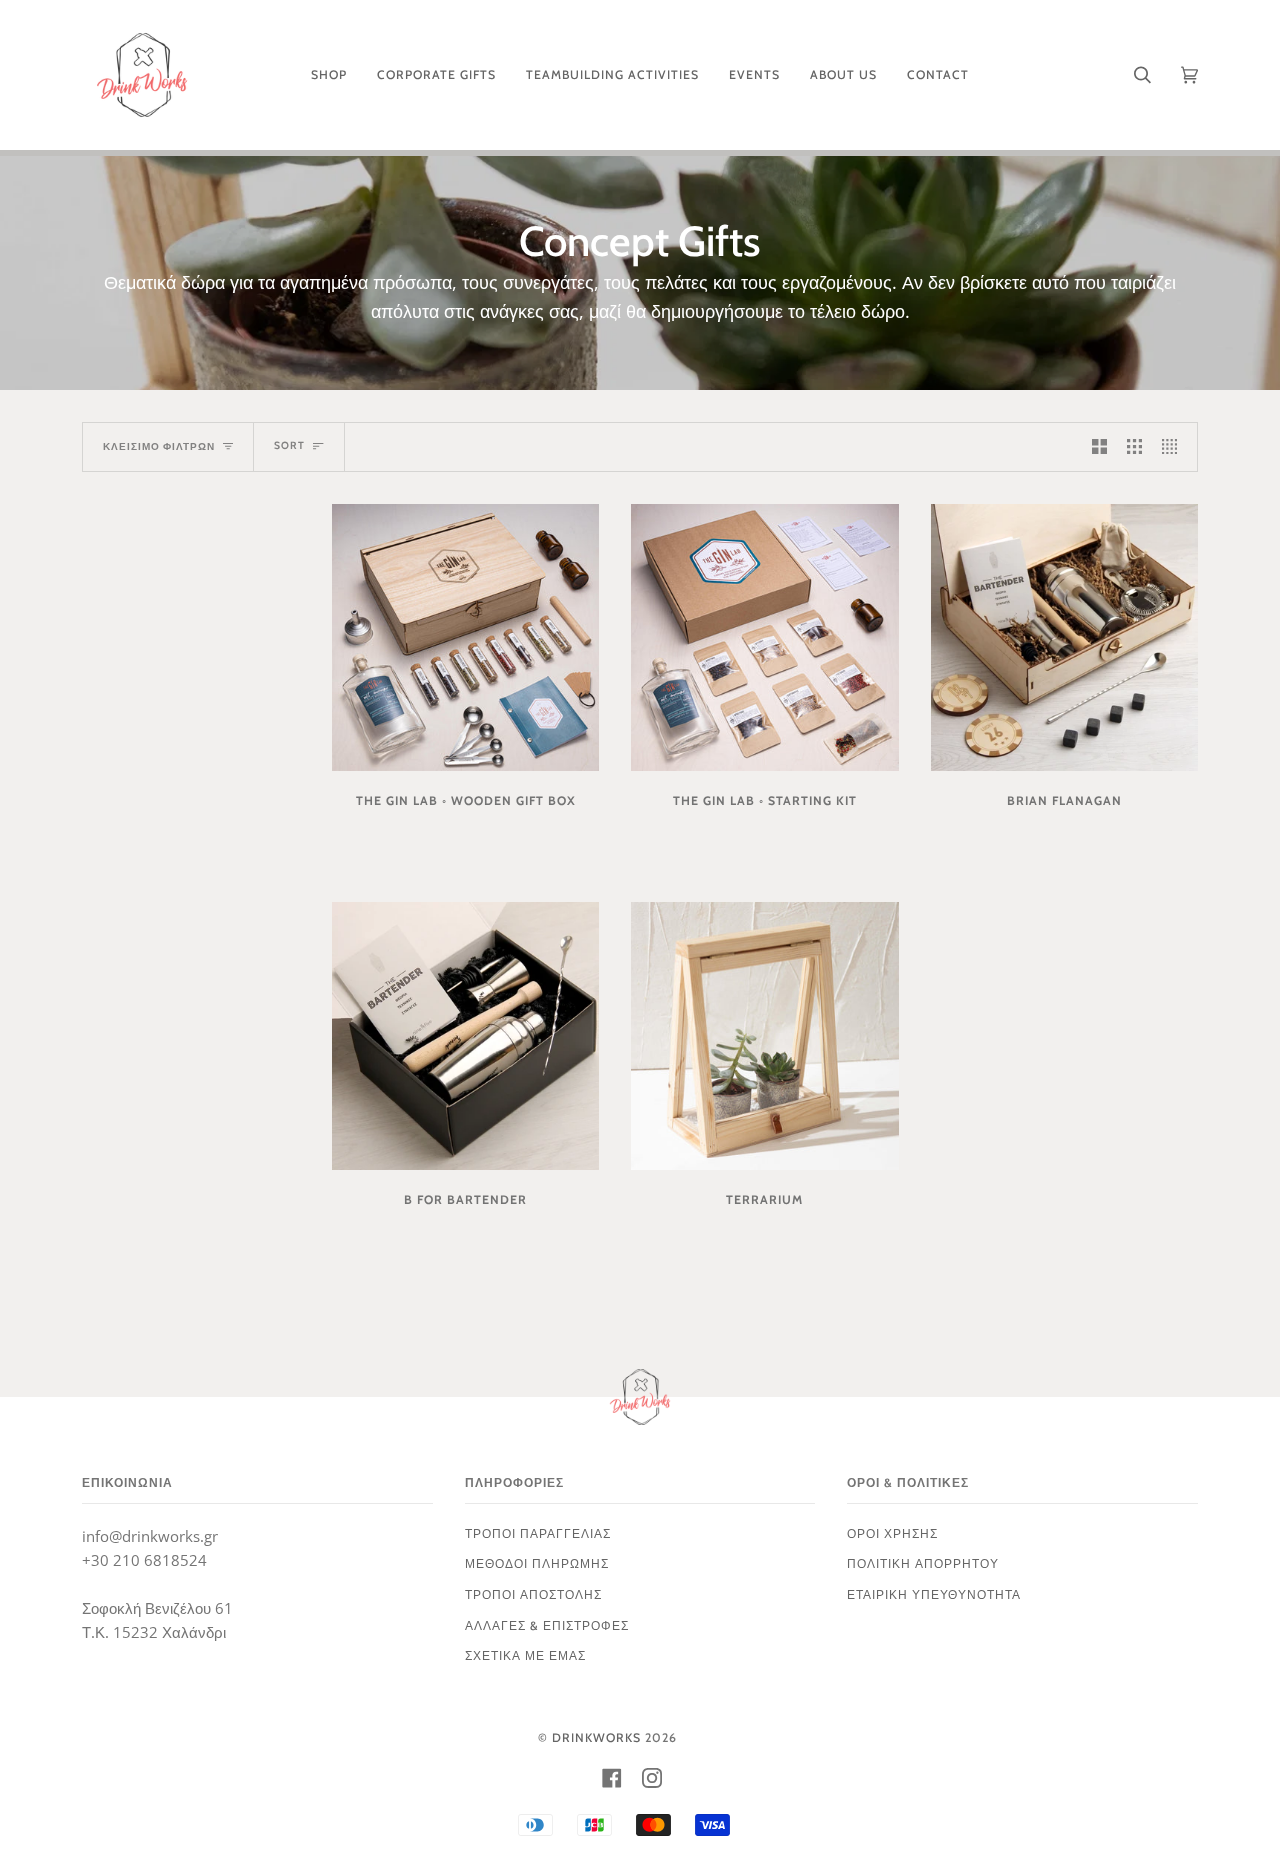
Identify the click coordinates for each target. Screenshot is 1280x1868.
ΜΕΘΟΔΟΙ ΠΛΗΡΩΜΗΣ (537, 1563)
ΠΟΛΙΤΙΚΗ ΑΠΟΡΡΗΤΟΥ (923, 1563)
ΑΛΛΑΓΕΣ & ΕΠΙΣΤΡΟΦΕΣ (547, 1625)
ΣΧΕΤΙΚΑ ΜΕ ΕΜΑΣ (525, 1655)
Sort (289, 445)
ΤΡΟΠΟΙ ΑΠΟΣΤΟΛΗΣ (533, 1594)
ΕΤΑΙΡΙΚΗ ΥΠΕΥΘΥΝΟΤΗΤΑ (934, 1594)
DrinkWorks (596, 1737)
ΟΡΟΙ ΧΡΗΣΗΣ (892, 1533)
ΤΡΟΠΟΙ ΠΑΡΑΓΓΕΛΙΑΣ (538, 1533)
